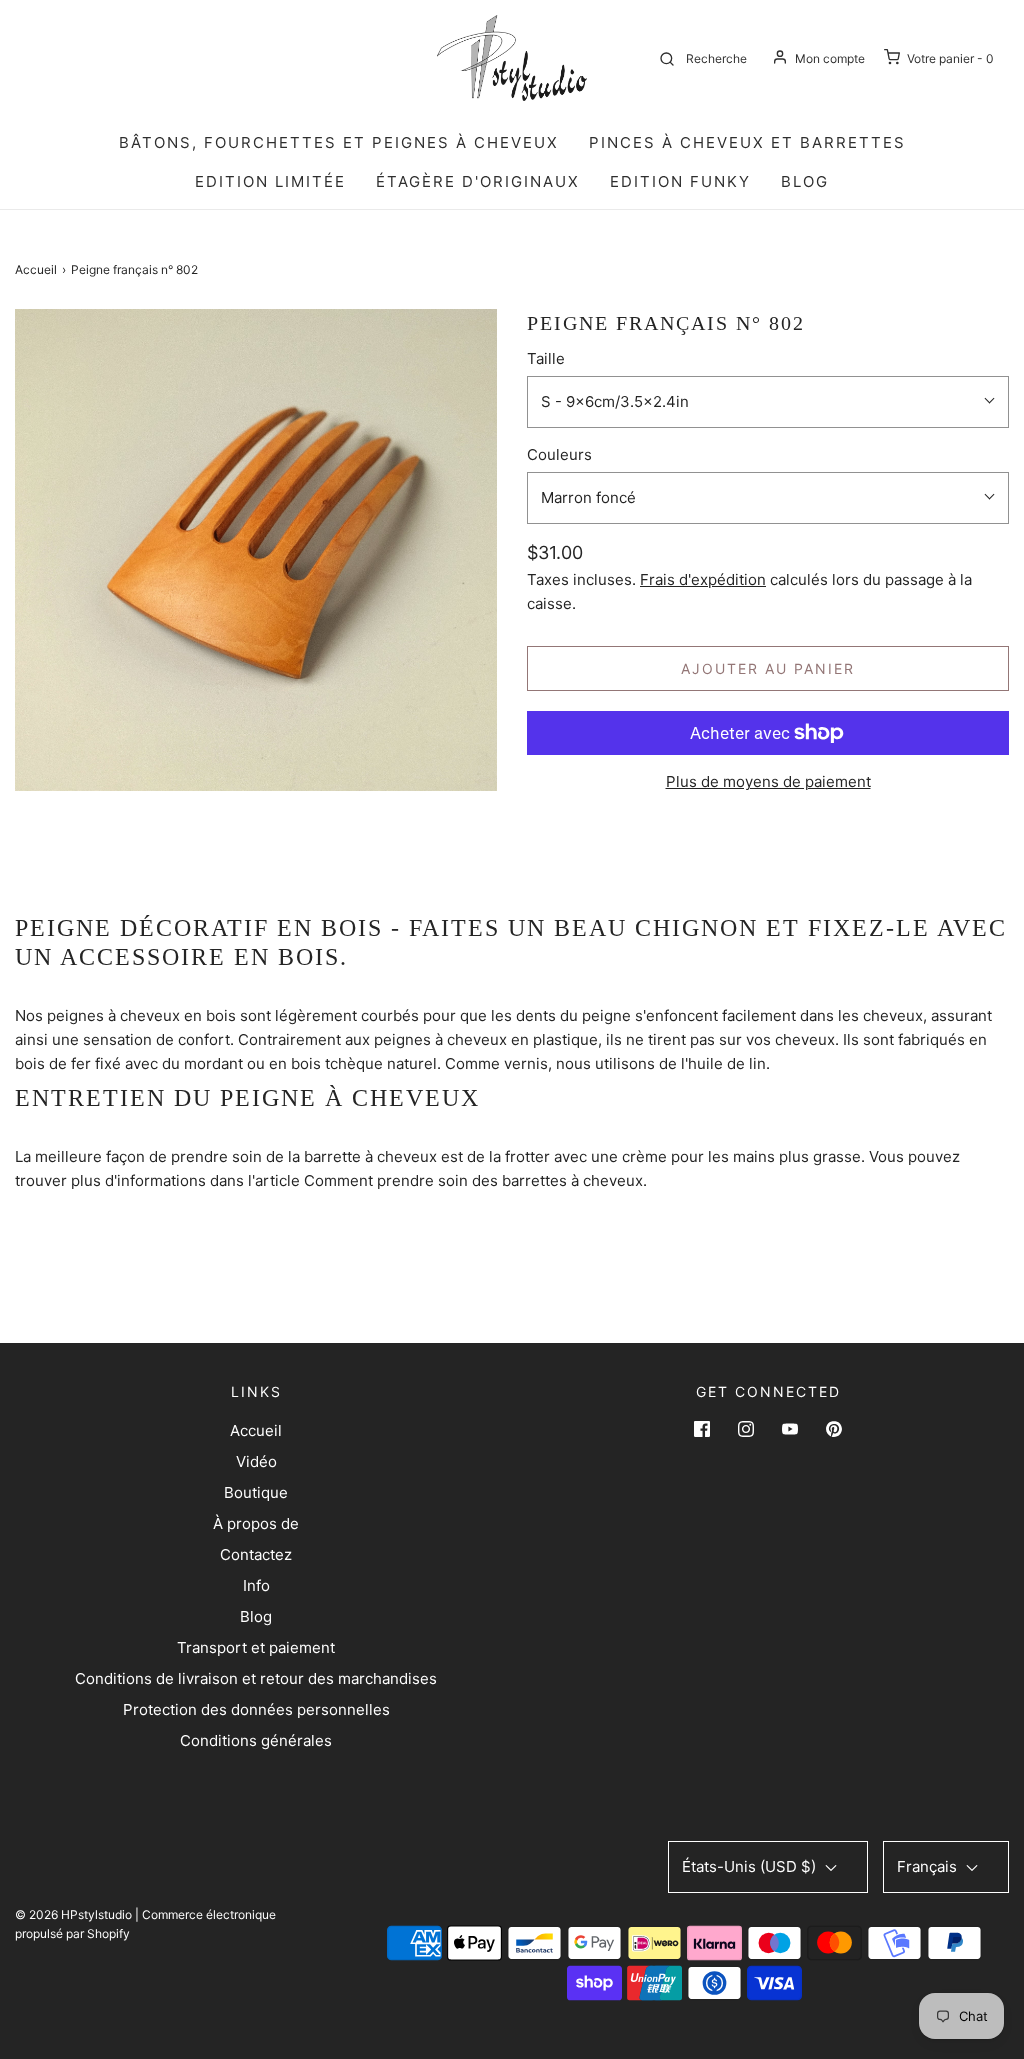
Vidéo (256, 1461)
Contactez (256, 1554)
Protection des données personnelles (256, 1709)
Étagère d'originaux (478, 181)
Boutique (256, 1492)
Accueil (36, 269)
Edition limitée (270, 181)
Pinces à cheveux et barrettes (747, 142)
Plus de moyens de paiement (768, 781)
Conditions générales (256, 1740)
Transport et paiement (256, 1647)
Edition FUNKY (680, 181)
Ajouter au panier (768, 668)
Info (256, 1585)
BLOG (805, 181)
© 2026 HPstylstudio (73, 1914)
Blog (256, 1616)
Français (929, 1866)
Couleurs (559, 454)
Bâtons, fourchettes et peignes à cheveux (339, 142)
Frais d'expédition (703, 579)
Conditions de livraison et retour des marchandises (256, 1678)
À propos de (256, 1523)
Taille (546, 358)
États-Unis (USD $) (751, 1866)
